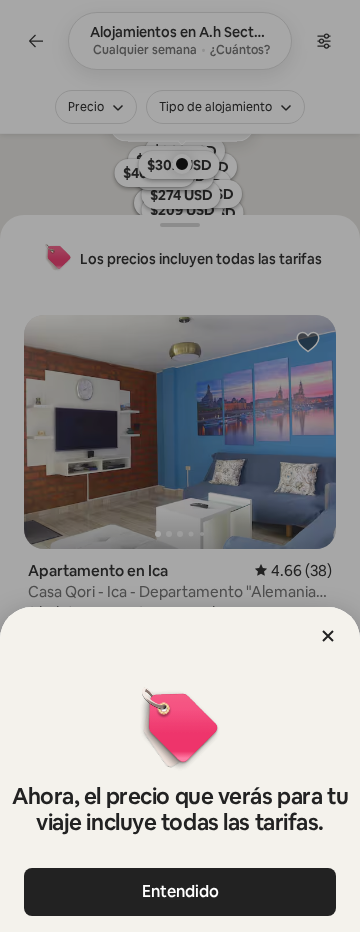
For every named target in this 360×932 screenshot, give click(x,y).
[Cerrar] (328, 636)
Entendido (180, 891)
